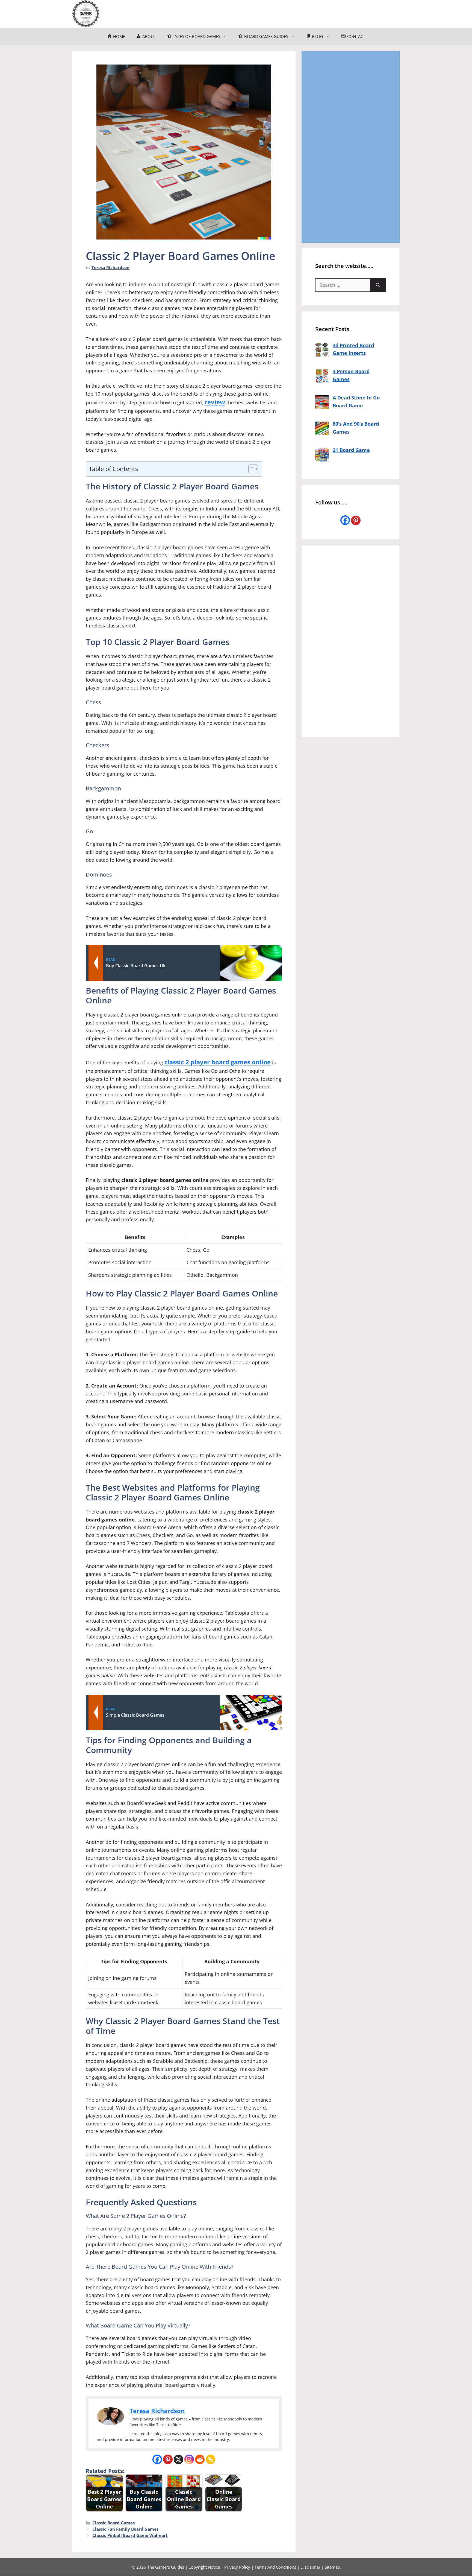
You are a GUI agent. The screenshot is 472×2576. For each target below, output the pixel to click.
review (215, 402)
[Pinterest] (168, 2459)
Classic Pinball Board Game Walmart (130, 2535)
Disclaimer (310, 2567)
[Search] (378, 285)
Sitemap (332, 2567)
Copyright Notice (204, 2567)
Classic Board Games (113, 2523)
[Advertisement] (350, 147)
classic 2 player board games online (218, 1062)
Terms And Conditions (275, 2567)
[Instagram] (189, 2459)
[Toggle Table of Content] (250, 469)
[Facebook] (157, 2459)
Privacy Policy (237, 2567)
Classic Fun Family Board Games (125, 2529)
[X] (179, 2459)
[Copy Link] (210, 2459)
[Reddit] (200, 2459)
